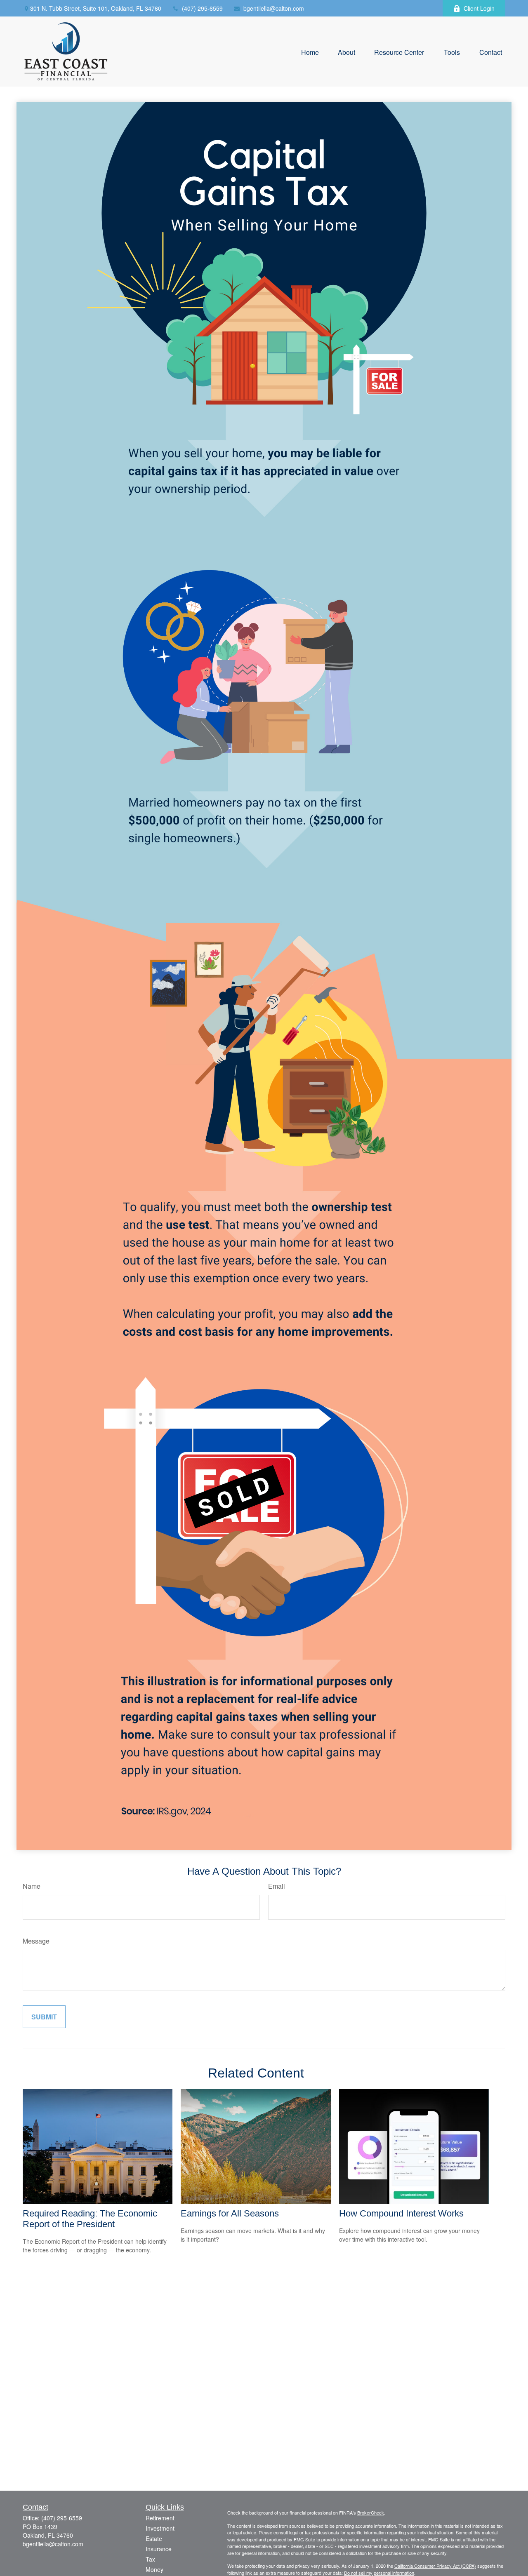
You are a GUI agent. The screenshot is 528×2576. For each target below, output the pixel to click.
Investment (160, 2528)
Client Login (479, 8)
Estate (154, 2538)
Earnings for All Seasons (230, 2213)
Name (32, 1886)
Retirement (160, 2518)
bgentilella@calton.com (274, 8)
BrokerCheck (371, 2513)
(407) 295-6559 (202, 8)
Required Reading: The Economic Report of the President (90, 2219)
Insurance (159, 2549)
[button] (310, 51)
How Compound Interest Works (401, 2213)
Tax (150, 2559)
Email (277, 1886)
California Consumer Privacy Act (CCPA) (435, 2566)
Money (154, 2569)
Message (36, 1941)
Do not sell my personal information (379, 2573)
